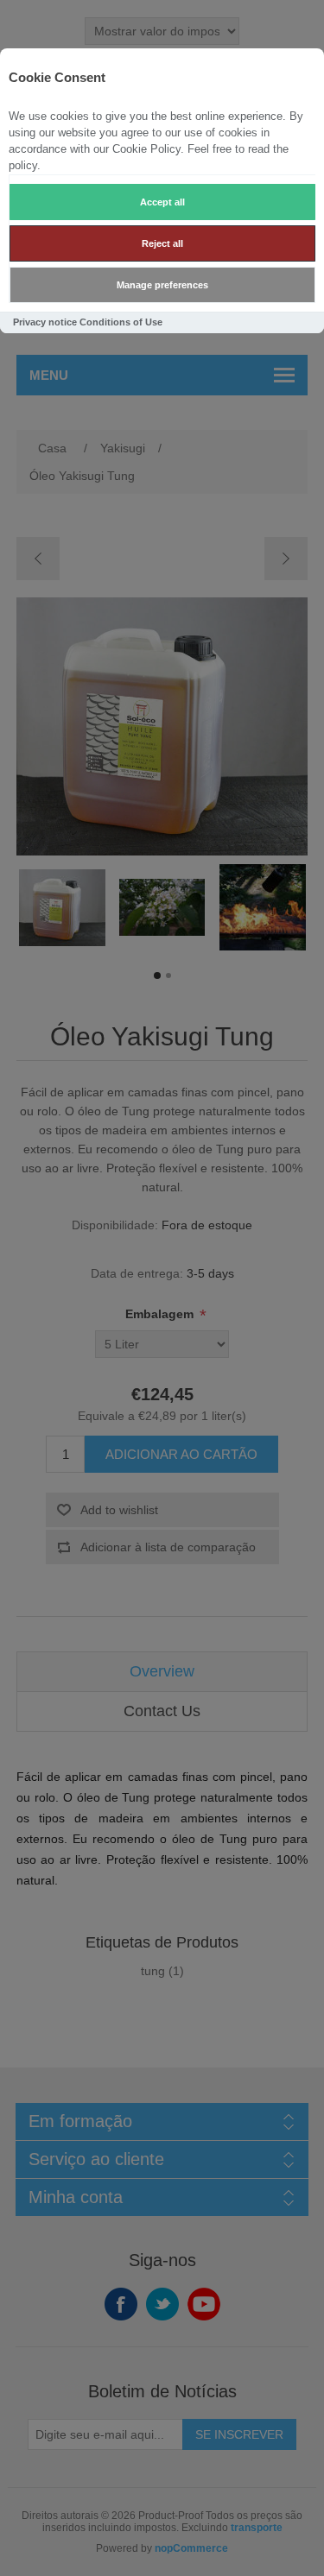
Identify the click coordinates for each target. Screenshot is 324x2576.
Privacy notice (45, 322)
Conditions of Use (121, 322)
